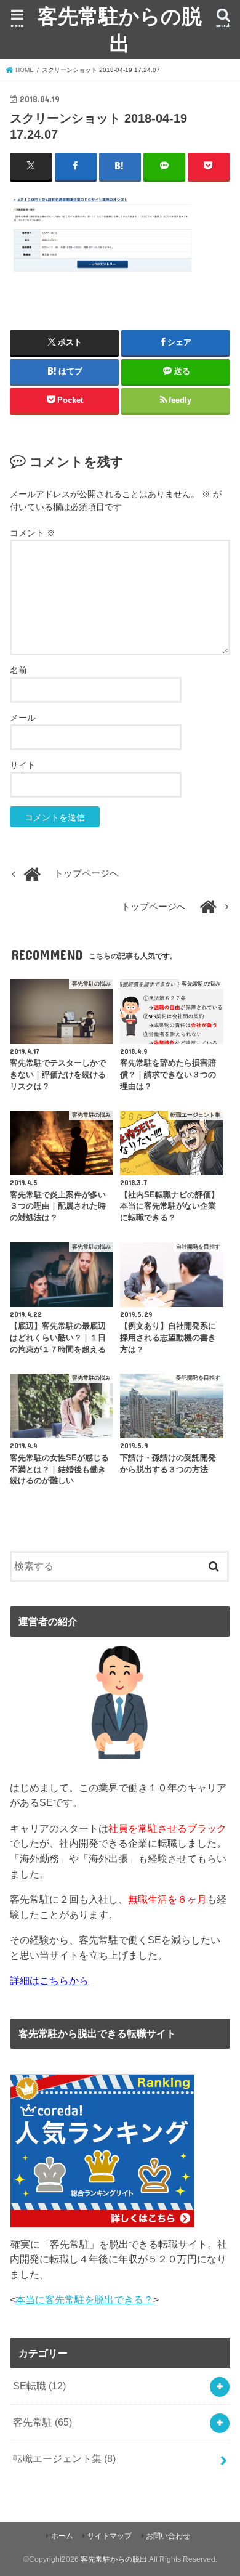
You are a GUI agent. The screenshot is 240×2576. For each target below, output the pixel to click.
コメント (33, 533)
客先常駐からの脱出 (120, 29)
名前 (18, 670)
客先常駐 (42, 2422)
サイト (23, 765)
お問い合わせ (168, 2536)
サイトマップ (110, 2536)
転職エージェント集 (64, 2458)
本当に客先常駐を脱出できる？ (84, 2299)
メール (23, 718)
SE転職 (39, 2386)
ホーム (62, 2536)
